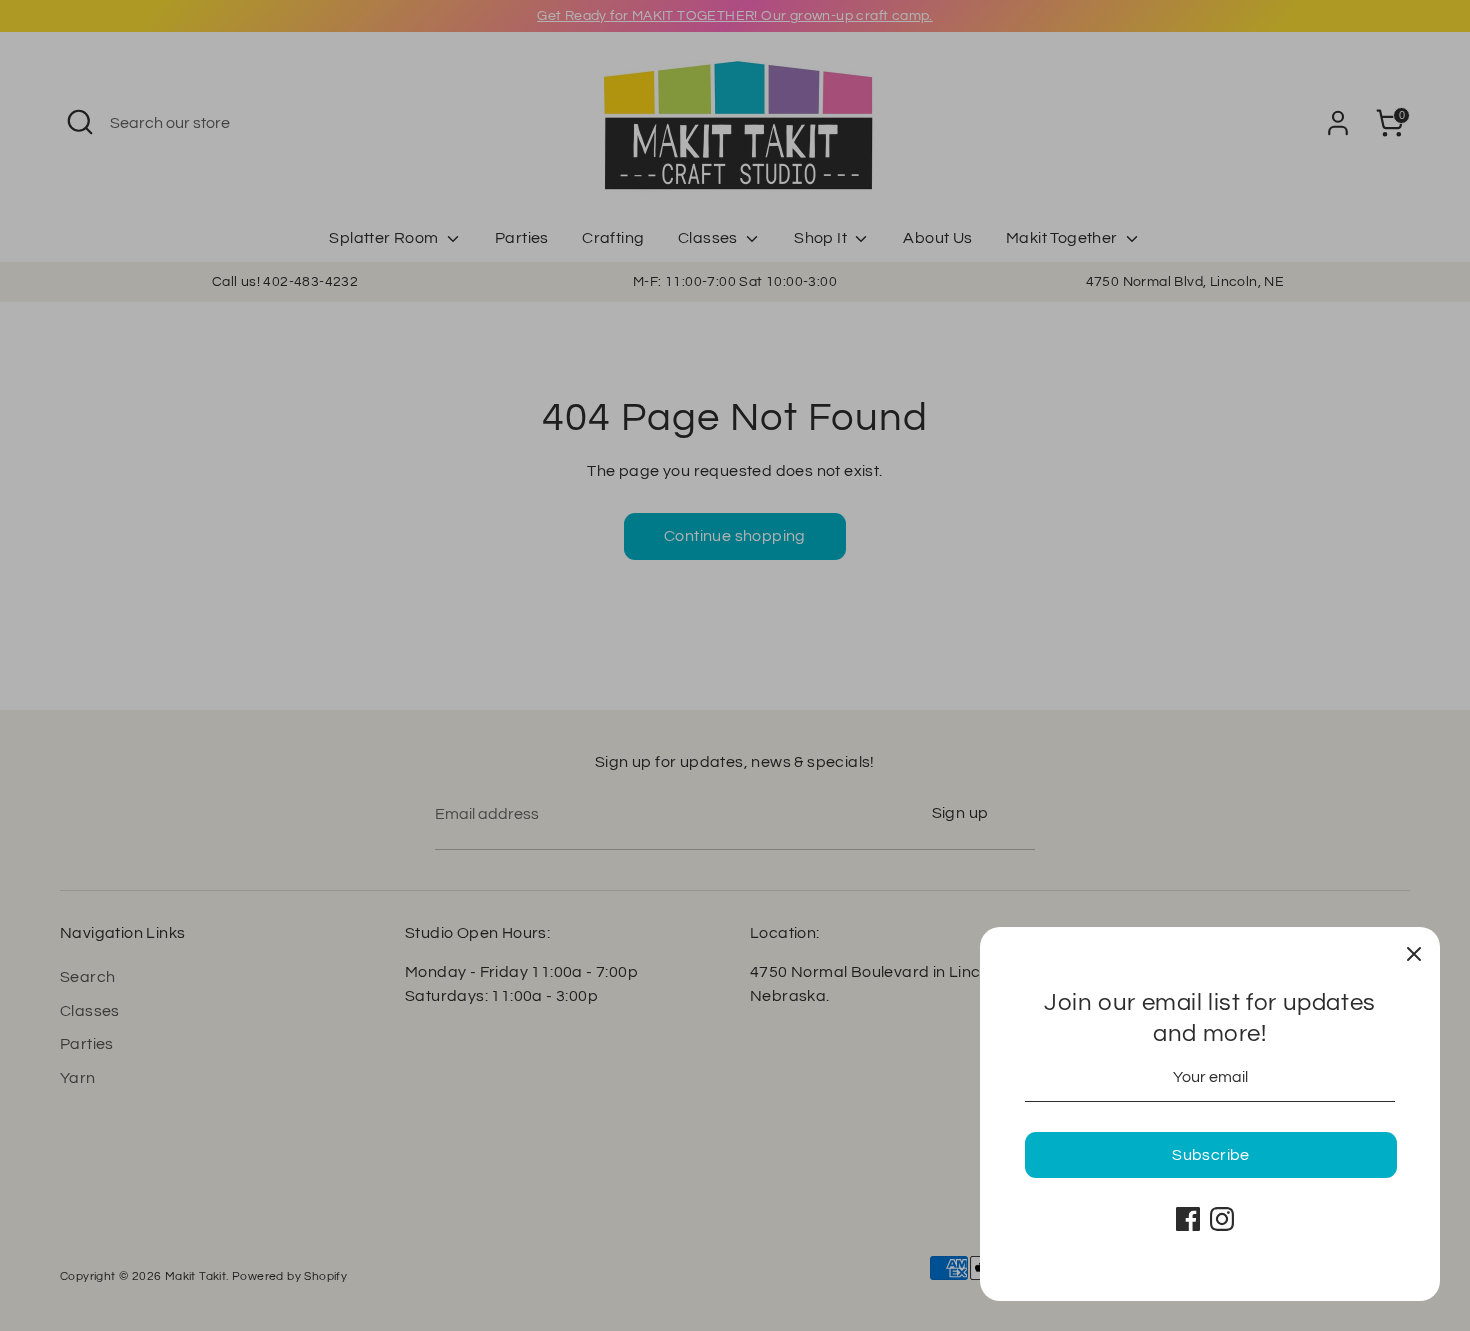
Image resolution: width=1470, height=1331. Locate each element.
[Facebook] (1188, 1219)
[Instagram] (1222, 1219)
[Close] (1414, 953)
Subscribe (1211, 1155)
